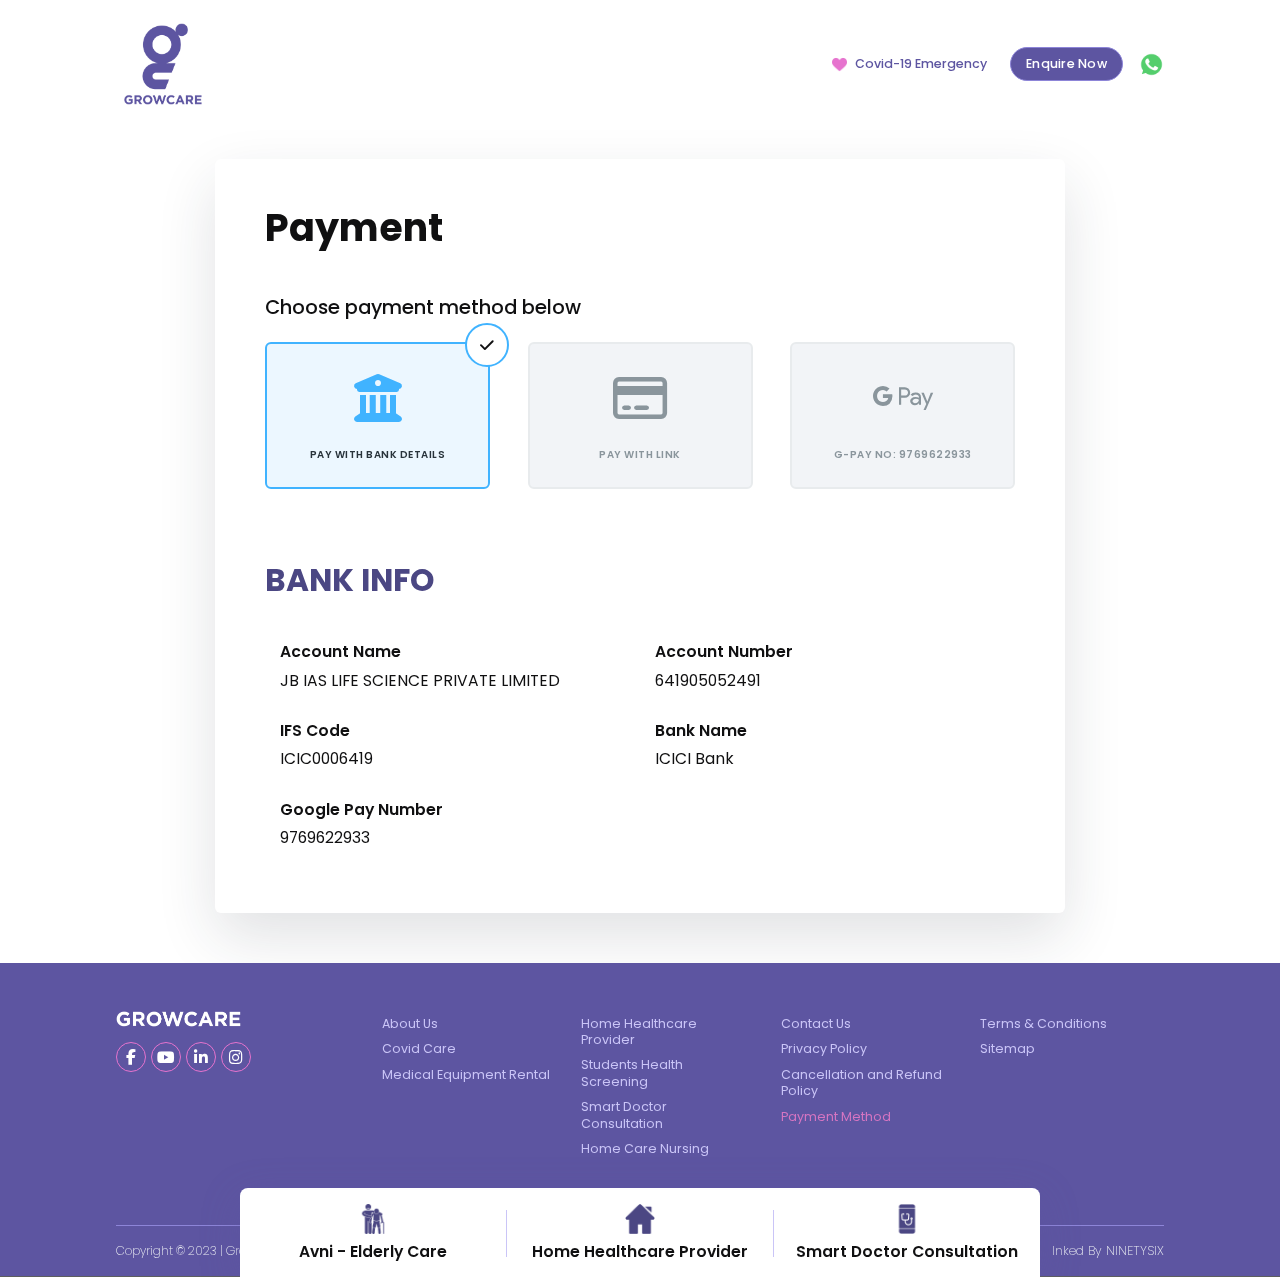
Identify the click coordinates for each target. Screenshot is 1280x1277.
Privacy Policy (824, 1048)
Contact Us (816, 1023)
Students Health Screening (632, 1072)
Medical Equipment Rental (466, 1074)
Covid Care (419, 1048)
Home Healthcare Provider (639, 1031)
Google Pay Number (361, 810)
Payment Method (836, 1116)
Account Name (340, 652)
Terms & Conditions (1043, 1023)
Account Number (724, 652)
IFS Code (315, 731)
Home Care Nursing (645, 1148)
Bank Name (701, 731)
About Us (410, 1023)
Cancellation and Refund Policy (861, 1082)
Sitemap (1007, 1048)
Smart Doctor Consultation (624, 1114)
